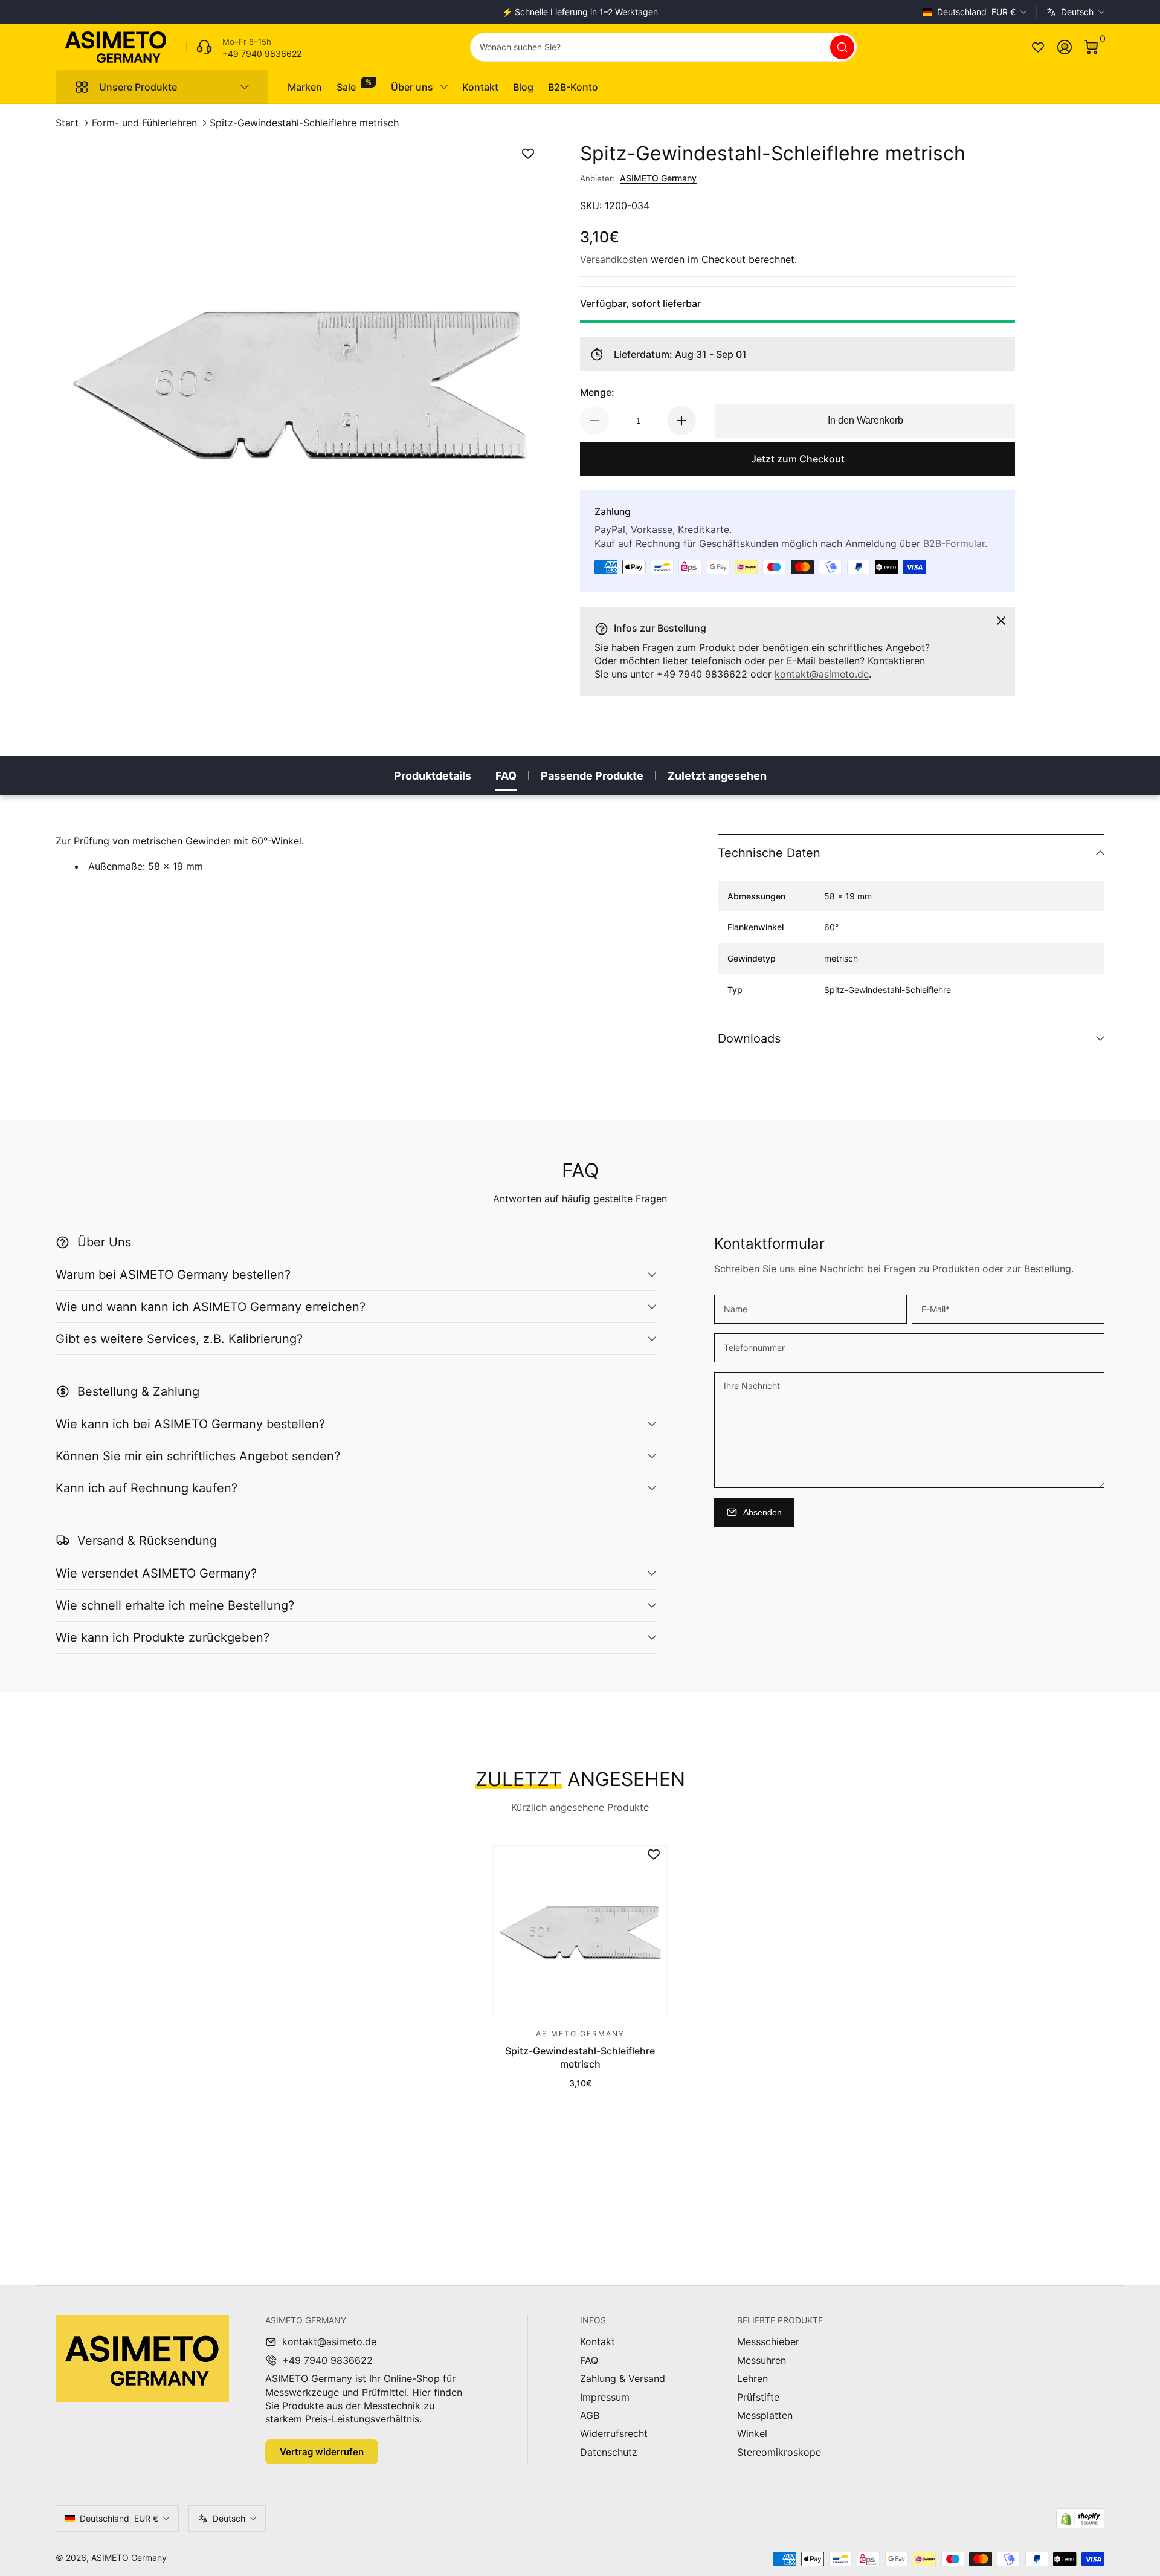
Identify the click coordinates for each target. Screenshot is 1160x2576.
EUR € (976, 12)
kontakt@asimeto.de (822, 674)
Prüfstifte (758, 2397)
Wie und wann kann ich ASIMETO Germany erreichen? (211, 1307)
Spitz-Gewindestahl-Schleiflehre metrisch (304, 123)
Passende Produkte (592, 776)
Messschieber (768, 2341)
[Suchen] (842, 47)
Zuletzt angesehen (717, 776)
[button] (1091, 47)
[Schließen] (1001, 621)
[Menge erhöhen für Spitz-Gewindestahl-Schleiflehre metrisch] (681, 421)
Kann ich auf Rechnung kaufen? (147, 1488)
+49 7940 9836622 (327, 2360)
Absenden (762, 1512)
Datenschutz (609, 2452)
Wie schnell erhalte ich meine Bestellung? (175, 1605)
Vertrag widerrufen (322, 2452)
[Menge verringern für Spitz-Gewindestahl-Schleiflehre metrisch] (594, 421)
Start (67, 123)
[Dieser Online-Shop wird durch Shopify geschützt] (1080, 2519)
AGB (590, 2415)
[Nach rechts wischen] (764, 12)
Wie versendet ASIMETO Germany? (156, 1573)
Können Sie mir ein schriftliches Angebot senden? (198, 1456)
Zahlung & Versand (623, 2378)
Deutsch (1077, 12)
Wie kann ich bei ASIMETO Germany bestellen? (190, 1424)
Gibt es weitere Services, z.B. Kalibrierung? (179, 1339)
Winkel (752, 2433)
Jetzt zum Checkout (798, 459)
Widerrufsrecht (614, 2433)
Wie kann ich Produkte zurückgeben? (163, 1637)
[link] (244, 47)
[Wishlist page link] (1038, 47)
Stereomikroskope (779, 2452)
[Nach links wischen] (396, 12)
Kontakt (598, 2341)
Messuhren (762, 2360)
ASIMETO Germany (658, 178)
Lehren (752, 2378)
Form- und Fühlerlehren (144, 123)
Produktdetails (433, 776)
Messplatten (765, 2415)
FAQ (506, 776)
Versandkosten (614, 259)
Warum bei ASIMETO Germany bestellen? (173, 1275)
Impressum (605, 2397)
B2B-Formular (954, 543)
